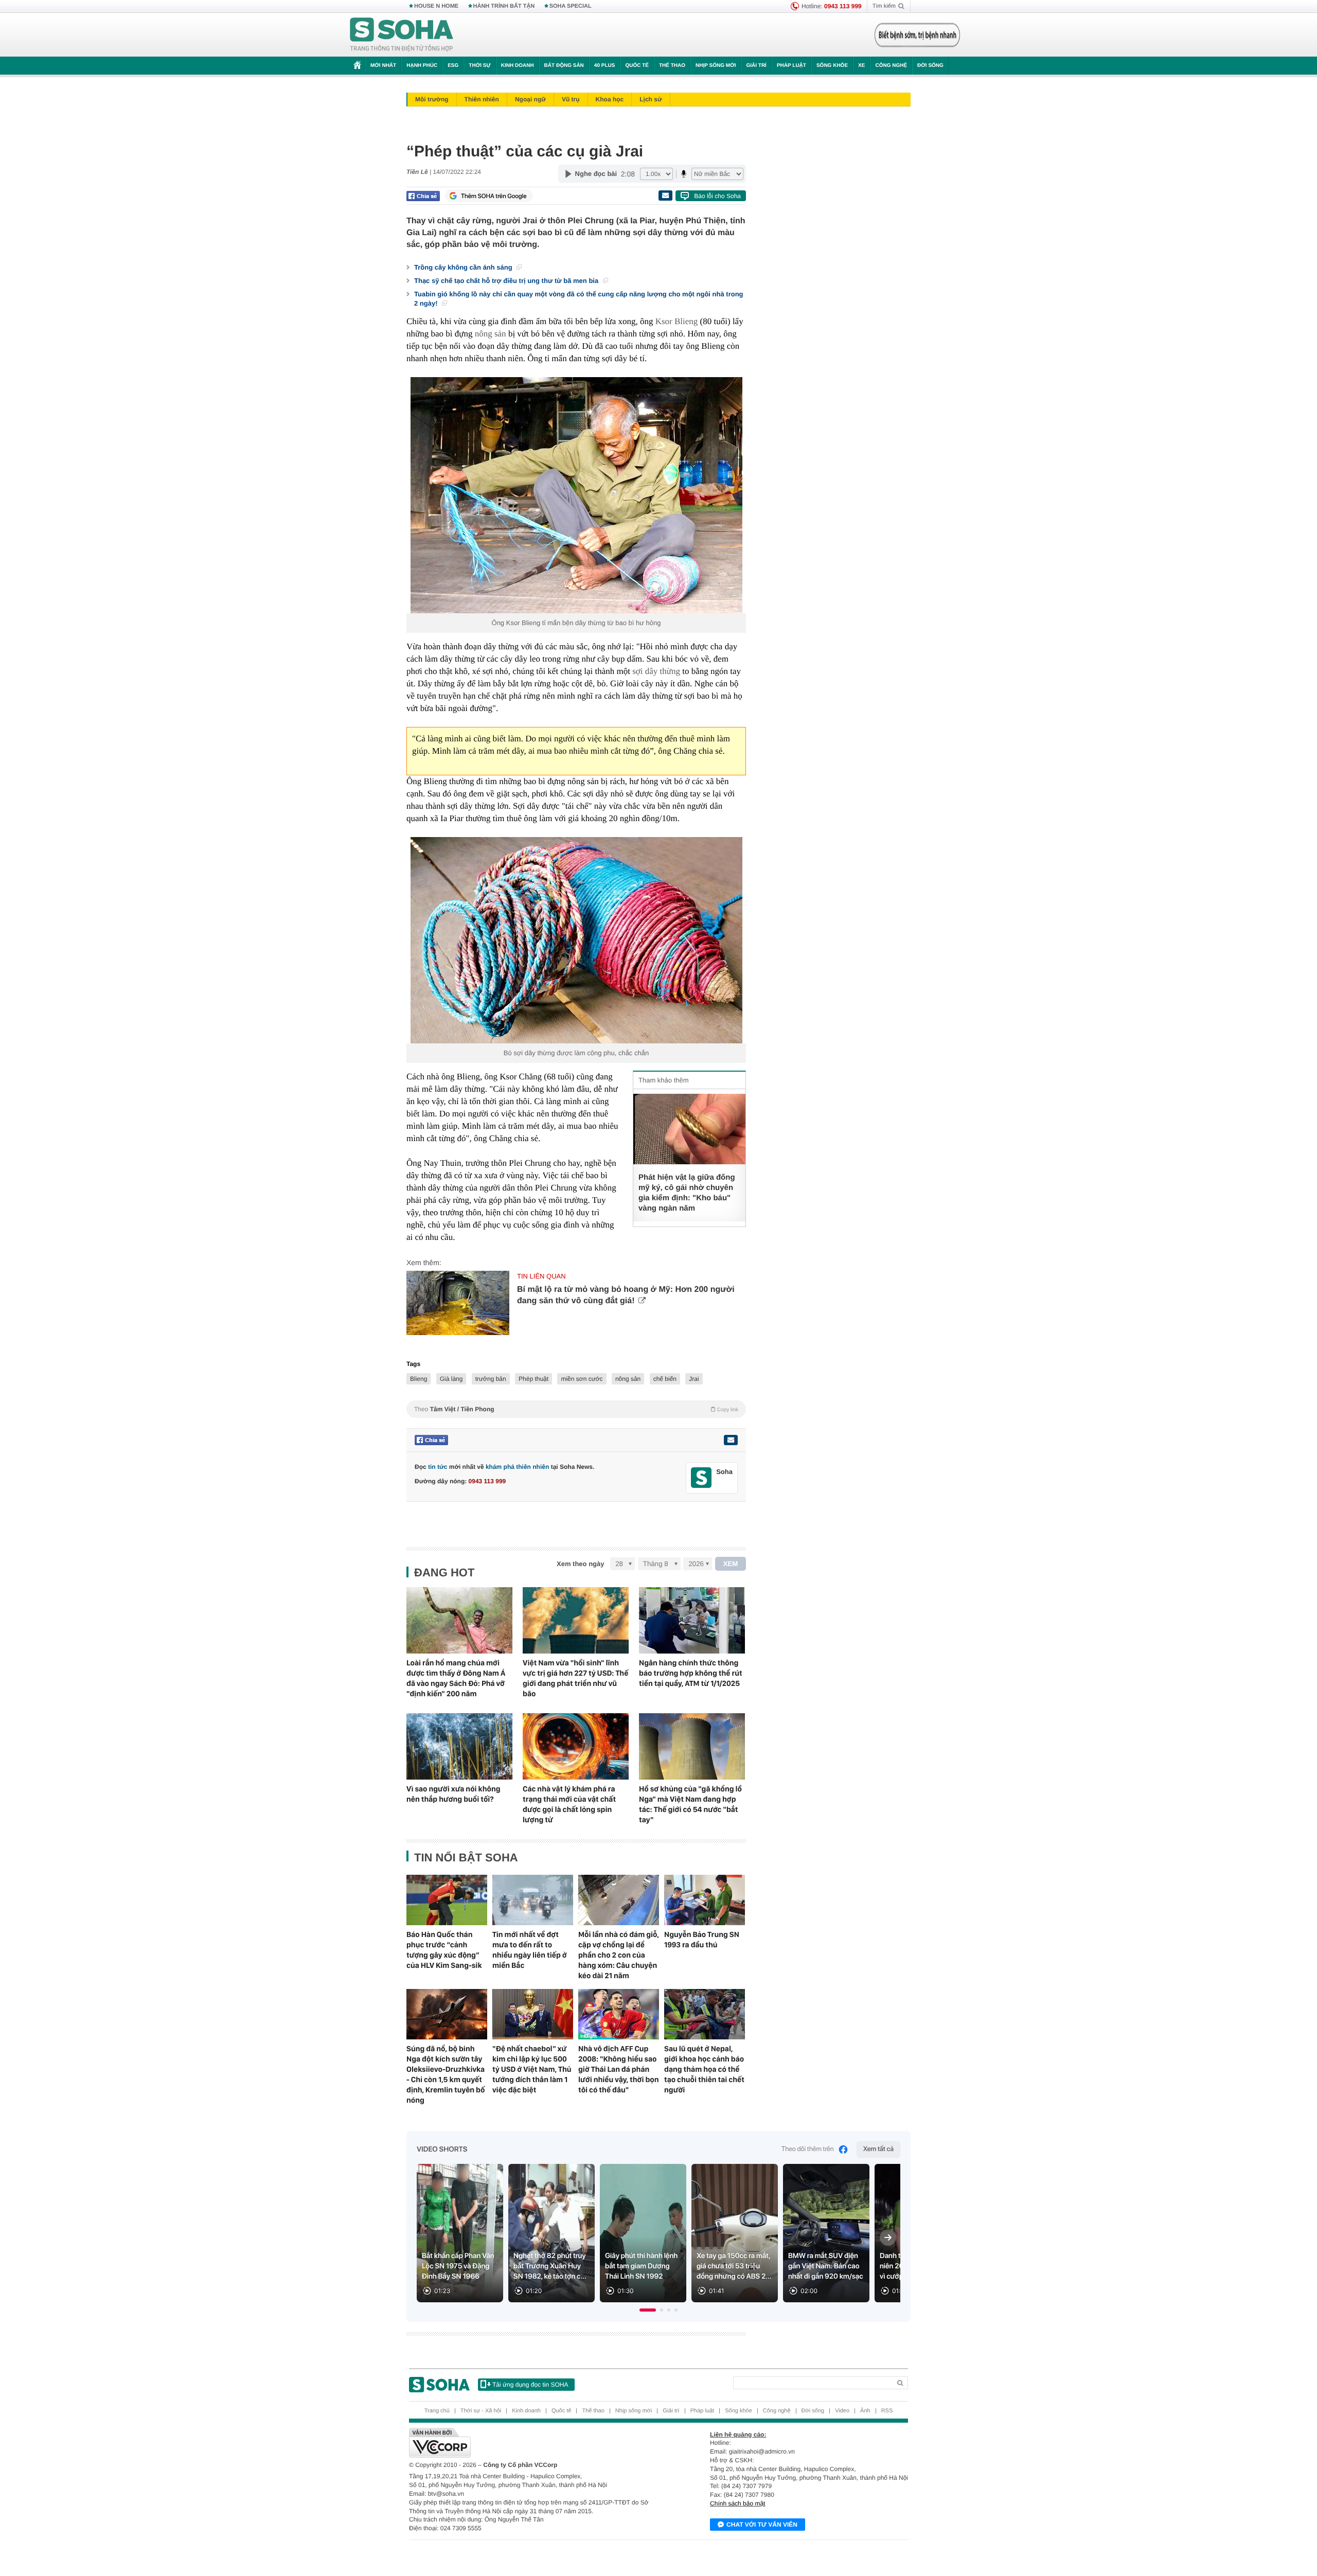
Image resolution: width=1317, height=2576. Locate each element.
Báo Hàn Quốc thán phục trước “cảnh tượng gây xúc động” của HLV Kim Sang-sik (444, 1950)
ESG (453, 66)
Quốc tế (637, 66)
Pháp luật (791, 66)
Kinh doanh (518, 66)
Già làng (451, 1379)
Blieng (419, 1379)
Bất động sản (564, 66)
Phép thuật (533, 1379)
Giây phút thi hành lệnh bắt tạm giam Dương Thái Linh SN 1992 (641, 2266)
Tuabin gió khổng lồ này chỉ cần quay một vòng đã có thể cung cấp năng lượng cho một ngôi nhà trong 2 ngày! (579, 299)
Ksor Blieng (677, 321)
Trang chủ (437, 2411)
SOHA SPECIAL (571, 6)
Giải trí (756, 66)
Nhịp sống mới (716, 66)
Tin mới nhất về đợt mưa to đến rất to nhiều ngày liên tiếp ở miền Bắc (530, 1950)
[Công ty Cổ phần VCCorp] (534, 2443)
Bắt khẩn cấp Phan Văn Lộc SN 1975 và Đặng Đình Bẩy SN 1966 (458, 2266)
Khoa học (610, 99)
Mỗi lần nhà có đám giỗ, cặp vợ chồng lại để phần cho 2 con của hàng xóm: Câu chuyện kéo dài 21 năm (619, 1955)
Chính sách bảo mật (737, 2503)
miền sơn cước (582, 1379)
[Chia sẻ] (423, 196)
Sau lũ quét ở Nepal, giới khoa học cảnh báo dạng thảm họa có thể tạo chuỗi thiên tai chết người (704, 2069)
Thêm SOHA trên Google (494, 196)
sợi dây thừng (656, 671)
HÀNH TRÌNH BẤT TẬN (504, 6)
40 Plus (605, 66)
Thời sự (479, 66)
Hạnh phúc (422, 66)
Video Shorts (442, 2149)
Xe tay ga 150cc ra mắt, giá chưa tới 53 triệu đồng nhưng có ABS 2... (734, 2266)
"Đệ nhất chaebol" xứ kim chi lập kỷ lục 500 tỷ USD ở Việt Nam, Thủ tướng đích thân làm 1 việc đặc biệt (532, 2069)
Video (842, 2411)
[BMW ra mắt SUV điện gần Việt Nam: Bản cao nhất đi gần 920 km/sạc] (826, 2233)
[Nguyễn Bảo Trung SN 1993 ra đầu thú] (705, 1900)
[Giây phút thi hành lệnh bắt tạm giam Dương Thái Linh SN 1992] (643, 2233)
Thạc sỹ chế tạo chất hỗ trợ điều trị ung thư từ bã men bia (507, 281)
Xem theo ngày (580, 1564)
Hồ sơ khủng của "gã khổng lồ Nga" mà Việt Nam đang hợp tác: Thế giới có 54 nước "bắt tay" (690, 1804)
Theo (576, 1409)
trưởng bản (491, 1379)
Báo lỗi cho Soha (717, 196)
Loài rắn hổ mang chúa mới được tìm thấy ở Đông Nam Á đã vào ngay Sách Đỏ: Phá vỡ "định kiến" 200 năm (456, 1678)
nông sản (491, 334)
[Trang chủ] (402, 35)
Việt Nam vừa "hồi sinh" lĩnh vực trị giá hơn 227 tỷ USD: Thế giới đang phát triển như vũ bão (575, 1678)
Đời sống (930, 66)
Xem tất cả (878, 2149)
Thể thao (672, 66)
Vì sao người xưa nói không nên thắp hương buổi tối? (453, 1794)
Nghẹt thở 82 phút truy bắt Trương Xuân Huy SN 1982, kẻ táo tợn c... (550, 2266)
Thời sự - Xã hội (481, 2411)
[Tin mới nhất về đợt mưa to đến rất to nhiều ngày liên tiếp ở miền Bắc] (533, 1900)
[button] (648, 2310)
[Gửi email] (665, 196)
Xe (861, 66)
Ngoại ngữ (530, 99)
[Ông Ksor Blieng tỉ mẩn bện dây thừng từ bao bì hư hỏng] (576, 495)
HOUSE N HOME (436, 6)
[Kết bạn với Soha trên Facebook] (701, 1478)
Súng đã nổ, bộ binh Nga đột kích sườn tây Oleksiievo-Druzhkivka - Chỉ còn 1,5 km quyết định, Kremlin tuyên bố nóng (446, 2074)
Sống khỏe (832, 66)
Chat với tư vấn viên (762, 2525)
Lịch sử (651, 99)
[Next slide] (888, 2237)
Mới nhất (383, 66)
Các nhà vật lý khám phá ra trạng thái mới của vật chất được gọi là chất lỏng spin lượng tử (569, 1804)
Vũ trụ (571, 99)
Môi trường (432, 99)
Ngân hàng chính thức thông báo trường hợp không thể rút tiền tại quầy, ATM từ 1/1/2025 (691, 1673)
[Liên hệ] (731, 1440)
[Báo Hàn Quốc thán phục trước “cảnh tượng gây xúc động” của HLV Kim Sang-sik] (447, 1900)
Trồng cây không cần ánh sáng (464, 267)
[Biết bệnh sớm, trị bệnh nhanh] (917, 35)
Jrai (694, 1379)
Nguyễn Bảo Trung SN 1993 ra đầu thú (702, 1940)
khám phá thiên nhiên (517, 1467)
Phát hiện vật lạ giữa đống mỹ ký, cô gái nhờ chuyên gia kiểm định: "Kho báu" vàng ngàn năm (687, 1193)
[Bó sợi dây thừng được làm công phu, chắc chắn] (576, 940)
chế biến (665, 1379)
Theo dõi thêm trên (808, 2149)
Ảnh (865, 2411)
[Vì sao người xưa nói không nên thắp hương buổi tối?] (459, 1746)
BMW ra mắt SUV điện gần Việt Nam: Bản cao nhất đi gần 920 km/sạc (826, 2266)
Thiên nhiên (482, 99)
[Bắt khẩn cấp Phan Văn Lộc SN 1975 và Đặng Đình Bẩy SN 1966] (460, 2233)
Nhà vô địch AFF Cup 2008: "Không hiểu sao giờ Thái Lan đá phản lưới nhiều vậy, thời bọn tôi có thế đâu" (619, 2069)
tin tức (438, 1467)
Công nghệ (891, 66)
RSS (887, 2411)
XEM (731, 1564)
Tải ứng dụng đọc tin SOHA (530, 2385)
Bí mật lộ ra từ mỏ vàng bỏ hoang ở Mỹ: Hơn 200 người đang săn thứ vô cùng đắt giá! (626, 1295)
